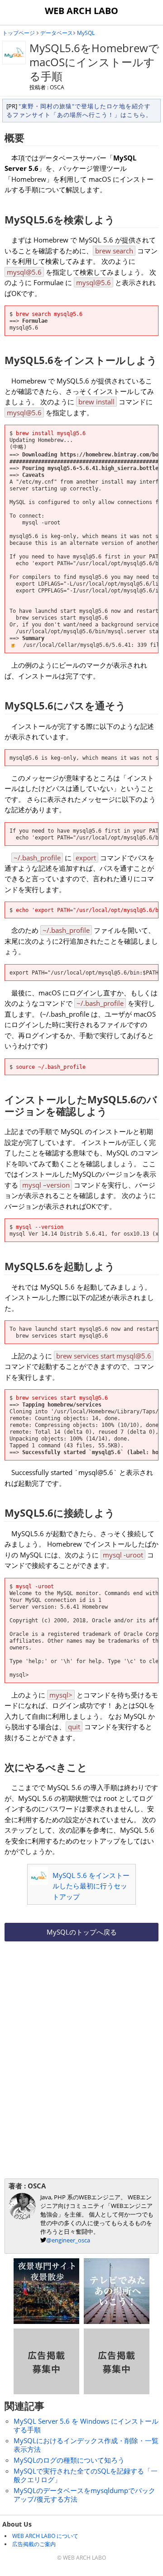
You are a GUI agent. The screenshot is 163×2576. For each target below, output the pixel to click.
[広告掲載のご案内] (46, 2392)
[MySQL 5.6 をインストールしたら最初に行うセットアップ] (39, 1882)
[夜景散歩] (46, 2321)
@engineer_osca (68, 2240)
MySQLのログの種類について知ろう (69, 2460)
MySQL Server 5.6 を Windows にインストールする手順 (86, 2425)
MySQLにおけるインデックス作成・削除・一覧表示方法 (86, 2445)
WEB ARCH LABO (81, 11)
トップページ (19, 33)
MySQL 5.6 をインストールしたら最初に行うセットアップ (91, 1886)
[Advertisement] (81, 2005)
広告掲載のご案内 (34, 2544)
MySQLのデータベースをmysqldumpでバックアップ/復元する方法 (84, 2495)
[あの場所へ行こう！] (117, 2321)
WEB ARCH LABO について (45, 2536)
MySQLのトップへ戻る (82, 1932)
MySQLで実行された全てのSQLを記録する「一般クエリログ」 (86, 2475)
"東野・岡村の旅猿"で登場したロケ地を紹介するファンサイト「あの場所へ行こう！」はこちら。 (79, 110)
